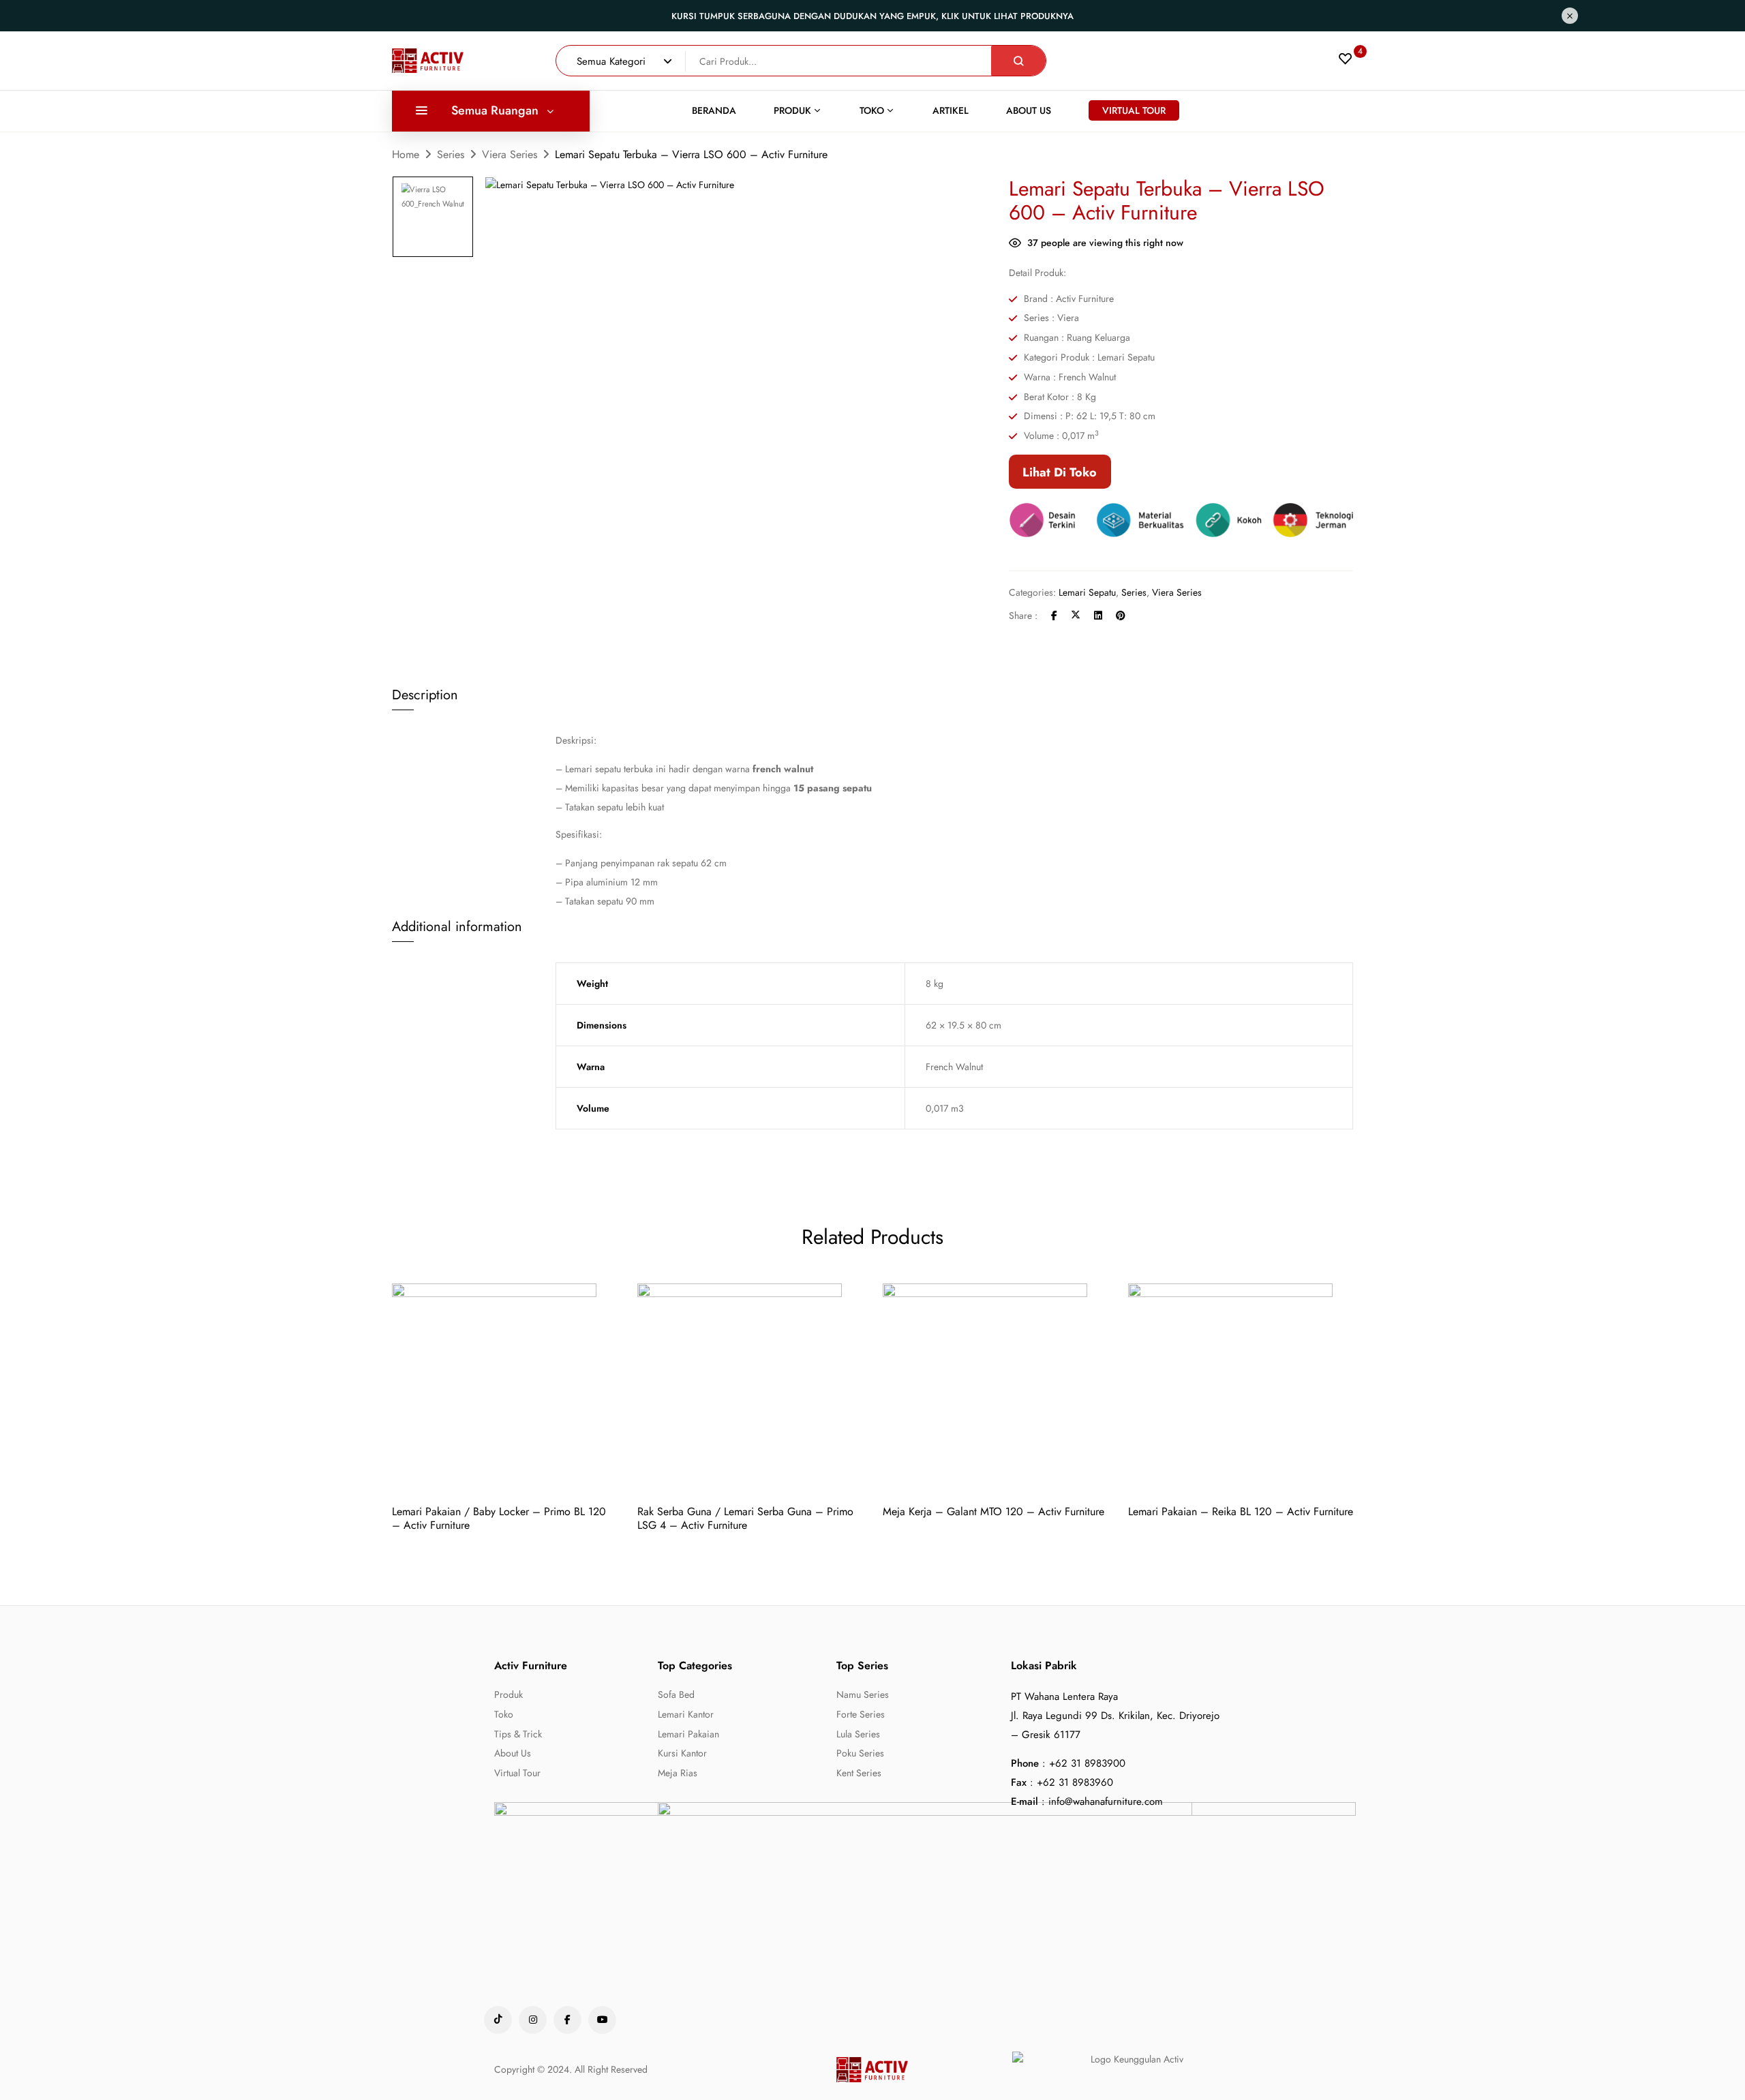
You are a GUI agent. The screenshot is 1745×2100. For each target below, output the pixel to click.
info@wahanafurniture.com (1106, 1801)
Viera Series (510, 154)
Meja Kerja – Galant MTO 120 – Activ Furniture (993, 1511)
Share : (1023, 615)
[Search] (1018, 61)
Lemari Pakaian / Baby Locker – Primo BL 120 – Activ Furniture (499, 1518)
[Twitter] (1076, 615)
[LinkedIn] (1098, 615)
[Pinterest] (1121, 615)
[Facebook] (1054, 615)
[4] (1346, 62)
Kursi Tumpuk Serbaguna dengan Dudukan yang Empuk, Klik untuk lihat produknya (872, 16)
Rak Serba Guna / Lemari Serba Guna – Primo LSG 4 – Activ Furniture (745, 1518)
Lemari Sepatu (1087, 592)
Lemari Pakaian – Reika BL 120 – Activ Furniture (1241, 1511)
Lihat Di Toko (1060, 472)
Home (406, 154)
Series (451, 154)
